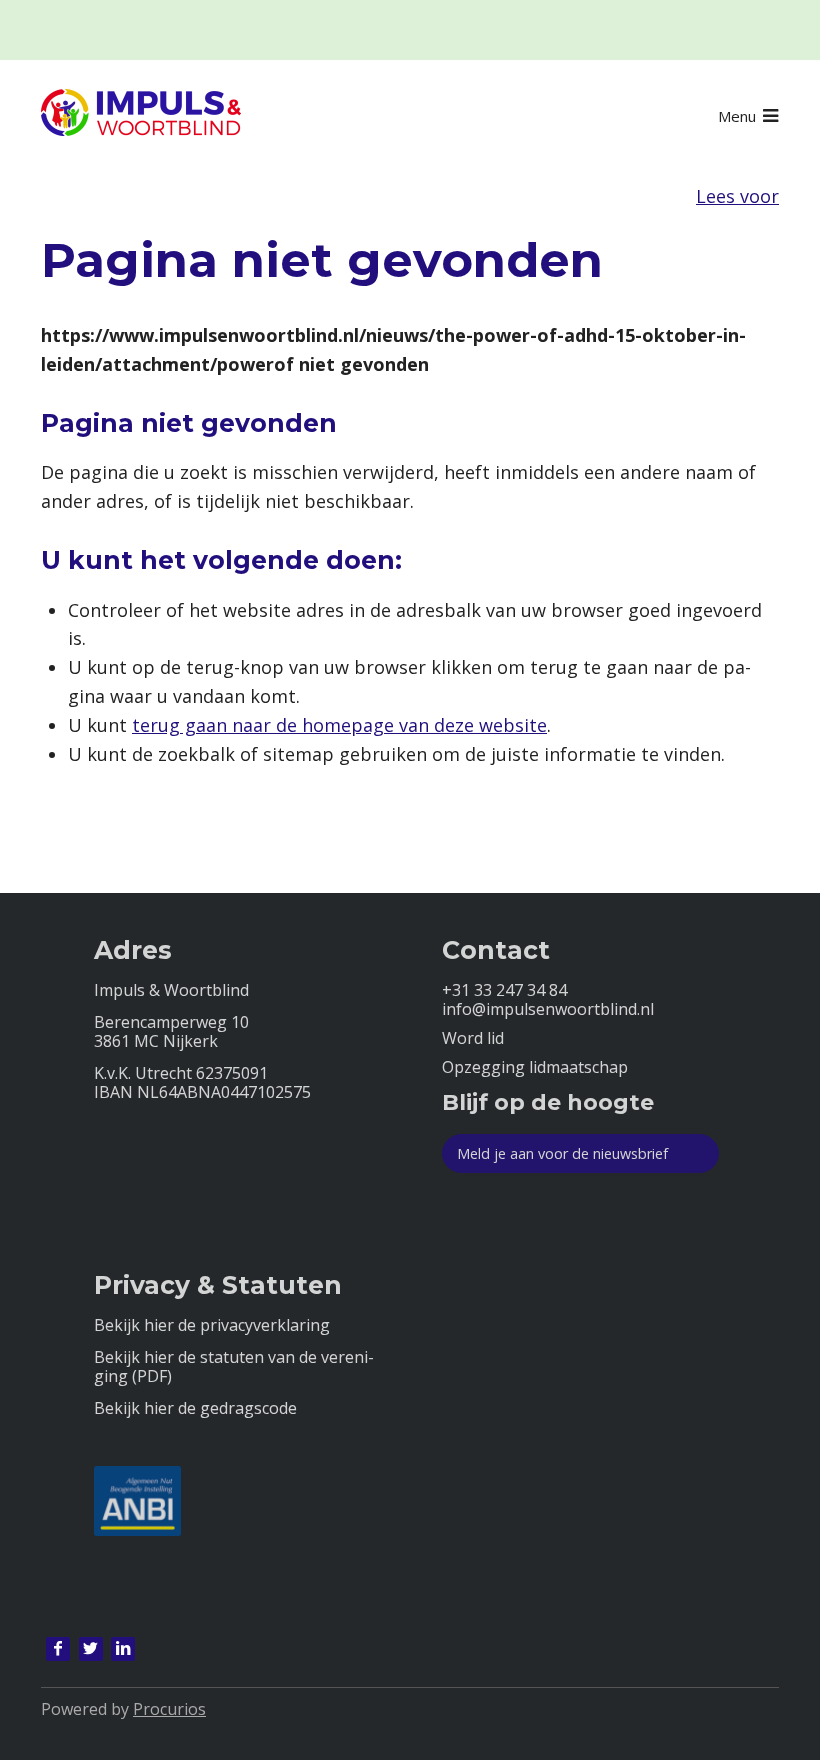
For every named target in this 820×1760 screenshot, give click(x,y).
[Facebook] (58, 1649)
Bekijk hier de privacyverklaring (212, 1325)
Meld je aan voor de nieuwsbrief (562, 1153)
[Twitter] (91, 1649)
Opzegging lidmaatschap (535, 1067)
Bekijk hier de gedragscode (195, 1408)
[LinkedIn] (123, 1649)
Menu (737, 116)
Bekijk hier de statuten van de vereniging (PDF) (234, 1367)
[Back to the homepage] (141, 116)
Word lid (473, 1038)
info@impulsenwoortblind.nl (548, 1009)
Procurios (169, 1709)
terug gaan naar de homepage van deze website (339, 725)
